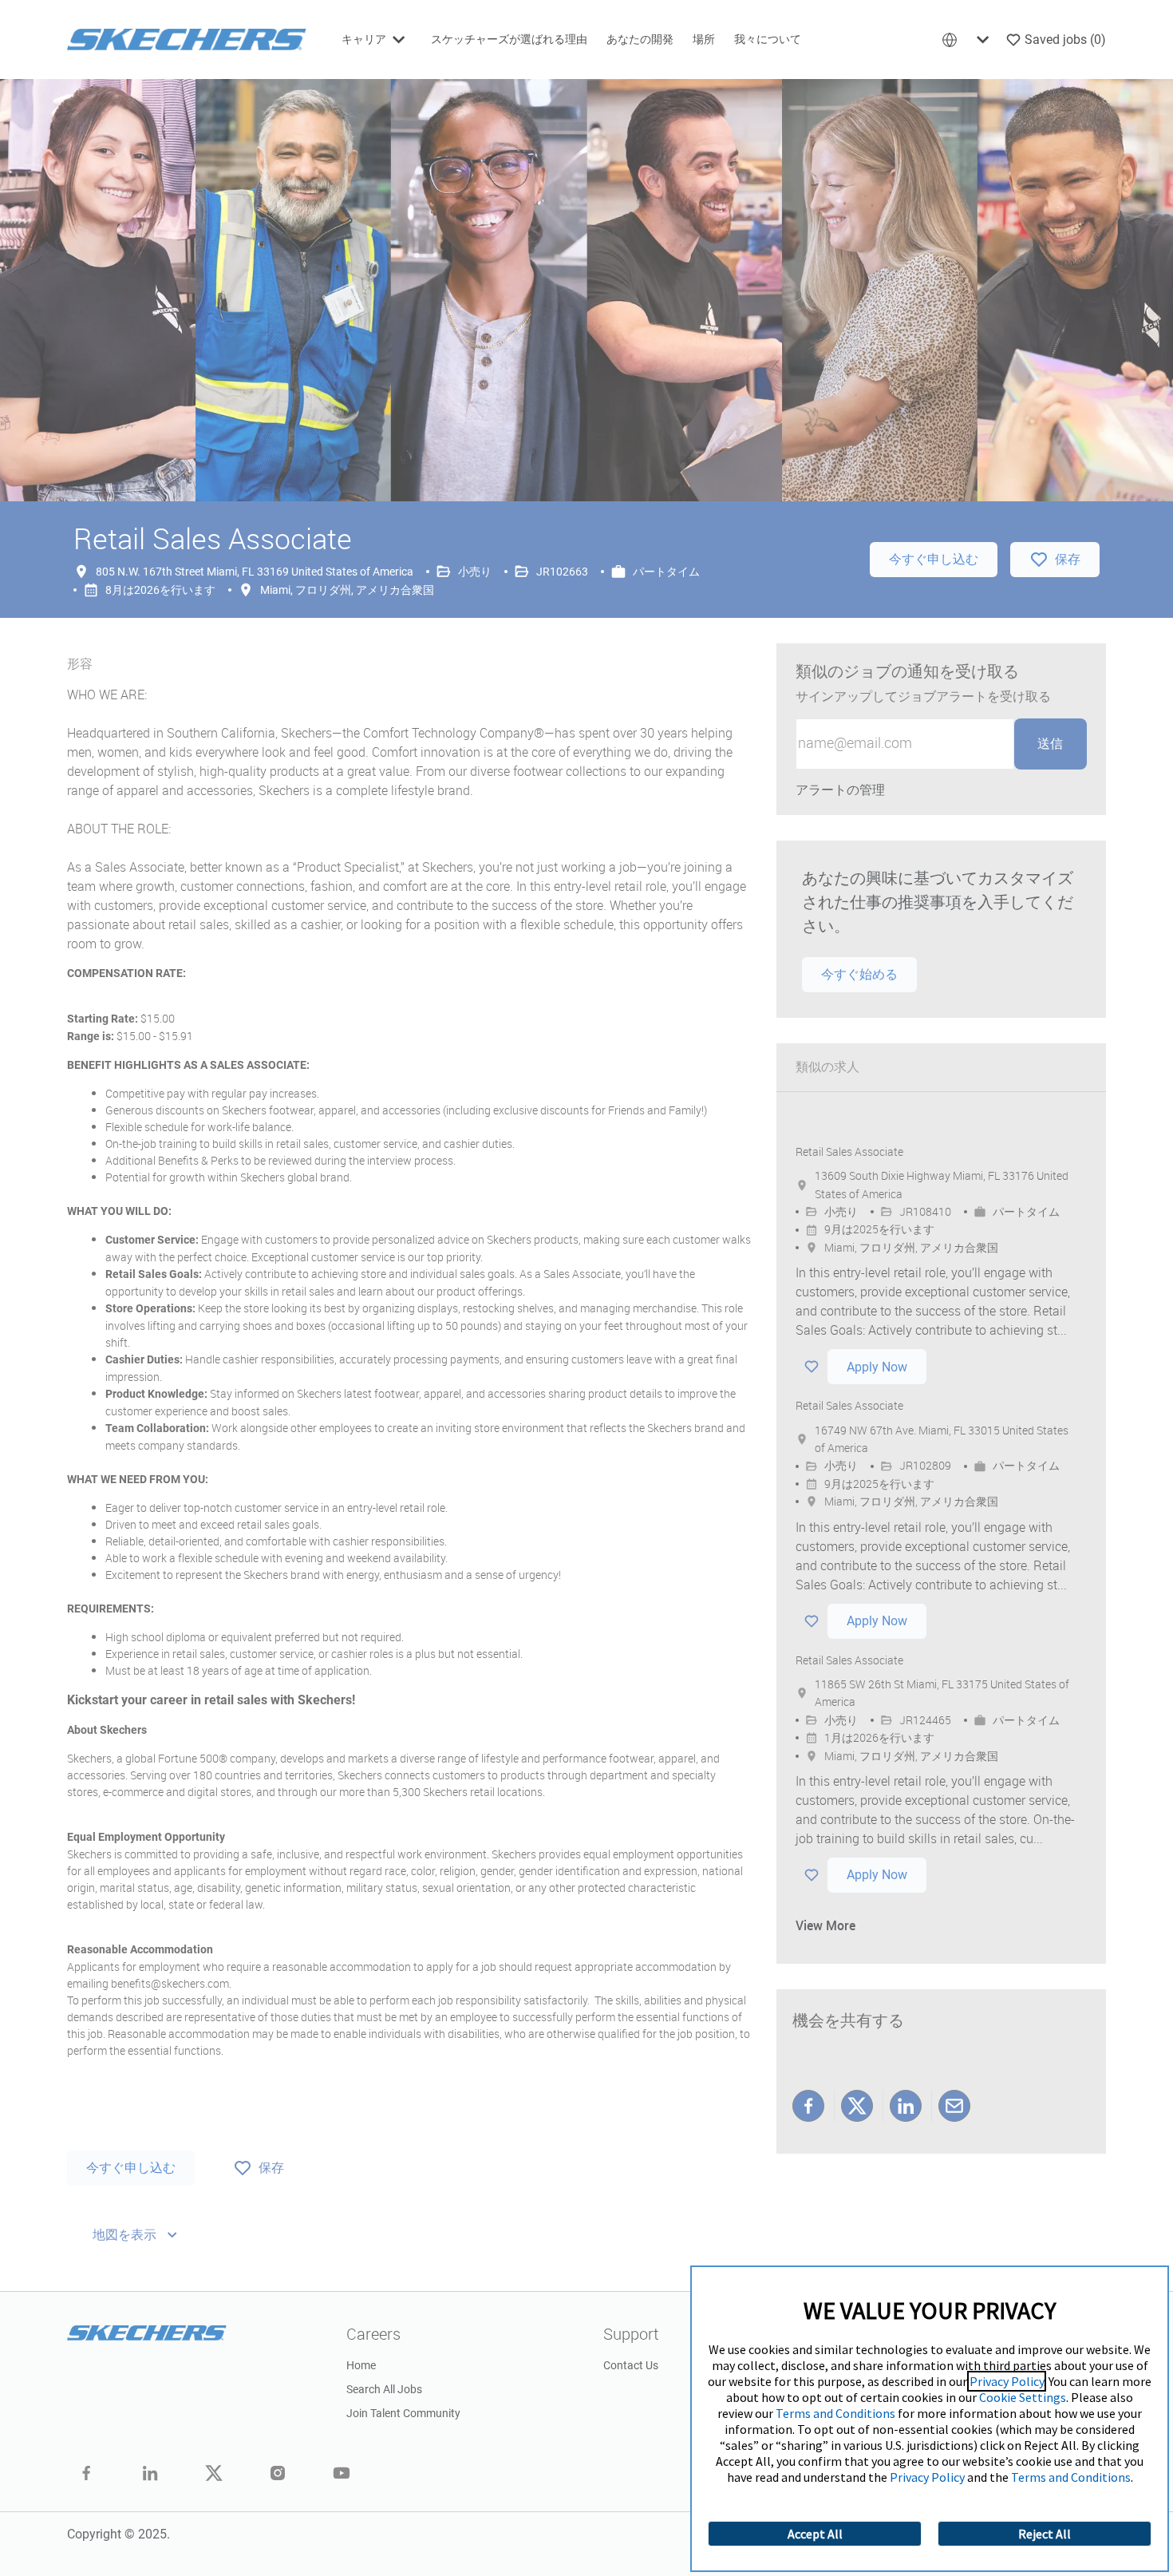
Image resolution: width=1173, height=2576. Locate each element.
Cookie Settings (1023, 2397)
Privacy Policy (1007, 2381)
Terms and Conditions (835, 2413)
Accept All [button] (815, 2534)
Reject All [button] (1045, 2534)
